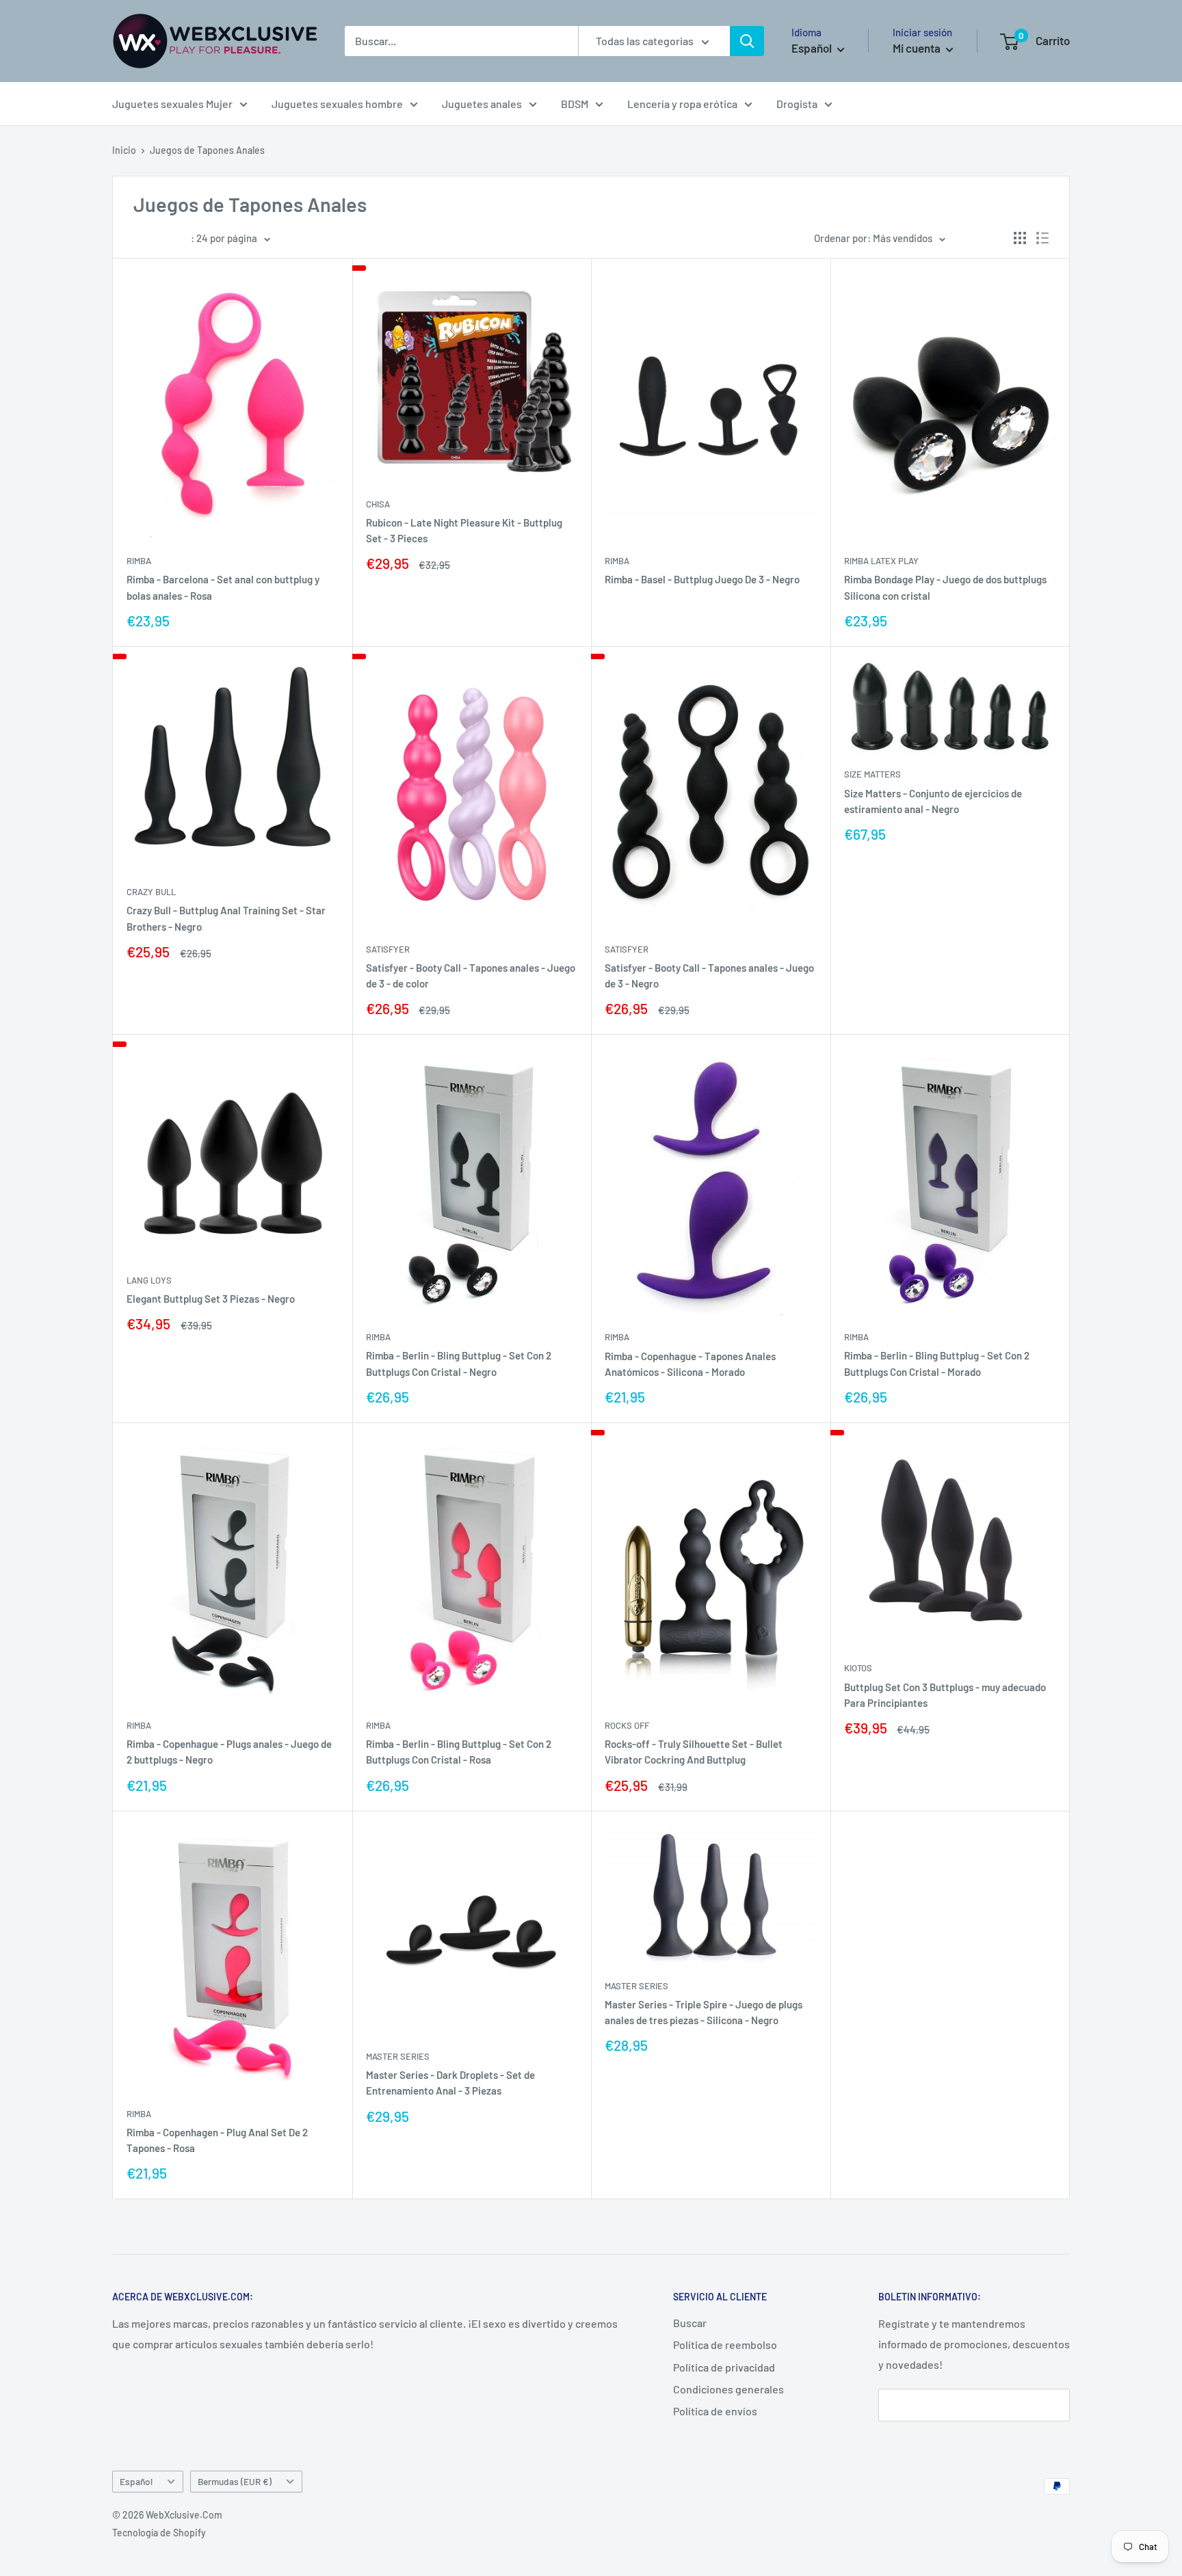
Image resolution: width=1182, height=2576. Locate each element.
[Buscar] (747, 41)
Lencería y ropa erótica (682, 104)
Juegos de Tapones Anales (207, 150)
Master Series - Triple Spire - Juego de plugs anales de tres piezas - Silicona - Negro (704, 2012)
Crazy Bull (151, 892)
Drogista (797, 104)
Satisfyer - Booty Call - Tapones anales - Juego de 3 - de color (471, 975)
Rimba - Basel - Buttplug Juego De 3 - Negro (702, 579)
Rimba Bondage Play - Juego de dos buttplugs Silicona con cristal (945, 587)
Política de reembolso (725, 2345)
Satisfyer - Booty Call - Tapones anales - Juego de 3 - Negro (709, 975)
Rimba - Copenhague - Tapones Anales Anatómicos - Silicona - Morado (690, 1364)
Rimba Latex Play (881, 561)
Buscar (690, 2323)
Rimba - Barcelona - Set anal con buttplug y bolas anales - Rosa (223, 587)
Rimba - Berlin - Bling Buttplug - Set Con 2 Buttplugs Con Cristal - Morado (937, 1363)
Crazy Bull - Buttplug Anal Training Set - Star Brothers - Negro (226, 918)
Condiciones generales (728, 2389)
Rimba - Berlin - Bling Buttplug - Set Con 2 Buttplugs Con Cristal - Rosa (459, 1752)
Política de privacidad (724, 2367)
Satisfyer (388, 949)
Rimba (139, 561)
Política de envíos (715, 2411)
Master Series (398, 2056)
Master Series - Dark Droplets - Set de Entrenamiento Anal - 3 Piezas (450, 2083)
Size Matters (872, 774)
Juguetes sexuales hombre (337, 104)
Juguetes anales (482, 104)
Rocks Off (627, 1725)
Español (136, 2481)
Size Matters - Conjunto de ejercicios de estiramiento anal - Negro (933, 801)
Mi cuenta (918, 48)
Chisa (378, 504)
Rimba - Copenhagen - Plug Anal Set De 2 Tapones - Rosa (217, 2140)
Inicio (124, 150)
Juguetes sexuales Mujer (172, 104)
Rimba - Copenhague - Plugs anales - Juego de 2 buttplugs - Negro (229, 1752)
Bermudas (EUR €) (235, 2481)
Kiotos (858, 1668)
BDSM (575, 104)
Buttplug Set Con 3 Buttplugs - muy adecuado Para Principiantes (945, 1695)
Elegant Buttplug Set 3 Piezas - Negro (211, 1299)
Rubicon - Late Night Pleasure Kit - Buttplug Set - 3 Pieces (464, 530)
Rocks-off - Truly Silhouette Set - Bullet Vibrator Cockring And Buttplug (694, 1752)
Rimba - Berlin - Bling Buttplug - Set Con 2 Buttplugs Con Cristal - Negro (459, 1363)
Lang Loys (149, 1280)
